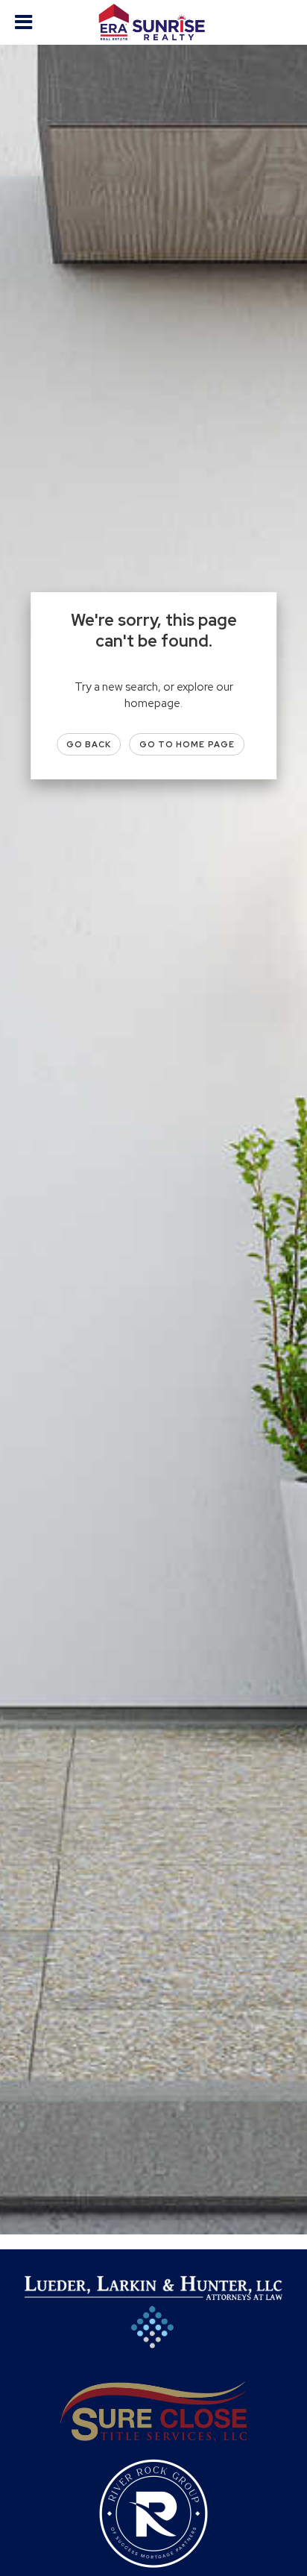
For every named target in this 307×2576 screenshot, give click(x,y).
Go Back (89, 744)
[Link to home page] (154, 22)
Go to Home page (187, 744)
